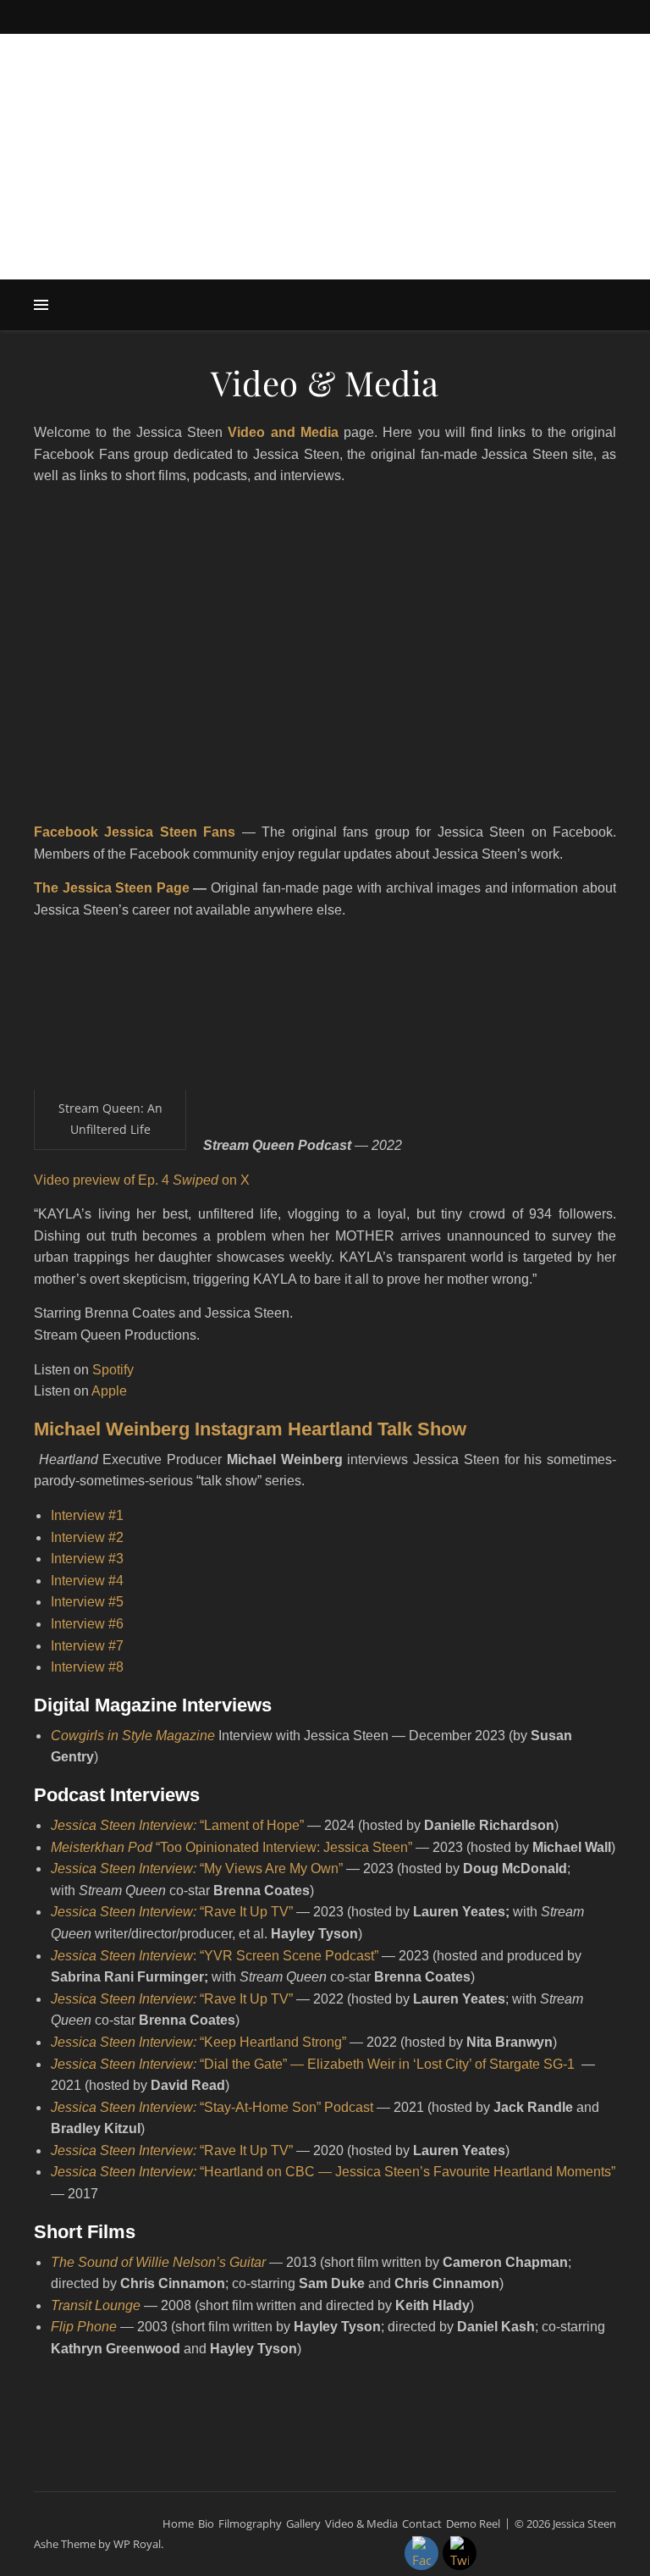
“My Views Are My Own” (197, 1868)
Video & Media (361, 2523)
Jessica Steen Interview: (125, 2042)
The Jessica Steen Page (112, 888)
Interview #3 (87, 1559)
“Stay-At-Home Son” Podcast (212, 2107)
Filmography (250, 2523)
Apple (109, 1391)
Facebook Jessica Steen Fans (135, 832)
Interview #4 (87, 1581)
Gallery (303, 2523)
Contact (422, 2523)
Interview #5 (87, 1602)
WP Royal (137, 2544)
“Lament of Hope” (177, 1825)
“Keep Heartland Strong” (273, 2042)
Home (178, 2523)
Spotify (113, 1370)
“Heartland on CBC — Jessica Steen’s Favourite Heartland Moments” (333, 2172)
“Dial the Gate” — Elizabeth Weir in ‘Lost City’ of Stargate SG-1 (314, 2064)
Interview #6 (87, 1624)
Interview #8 (87, 1667)
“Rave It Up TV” (172, 1999)
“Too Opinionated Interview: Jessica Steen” (284, 1847)
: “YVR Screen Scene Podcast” (215, 1956)
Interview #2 (87, 1537)
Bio (206, 2523)
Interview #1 (87, 1515)
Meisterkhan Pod (103, 1847)
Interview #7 (87, 1646)
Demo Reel (473, 2523)
